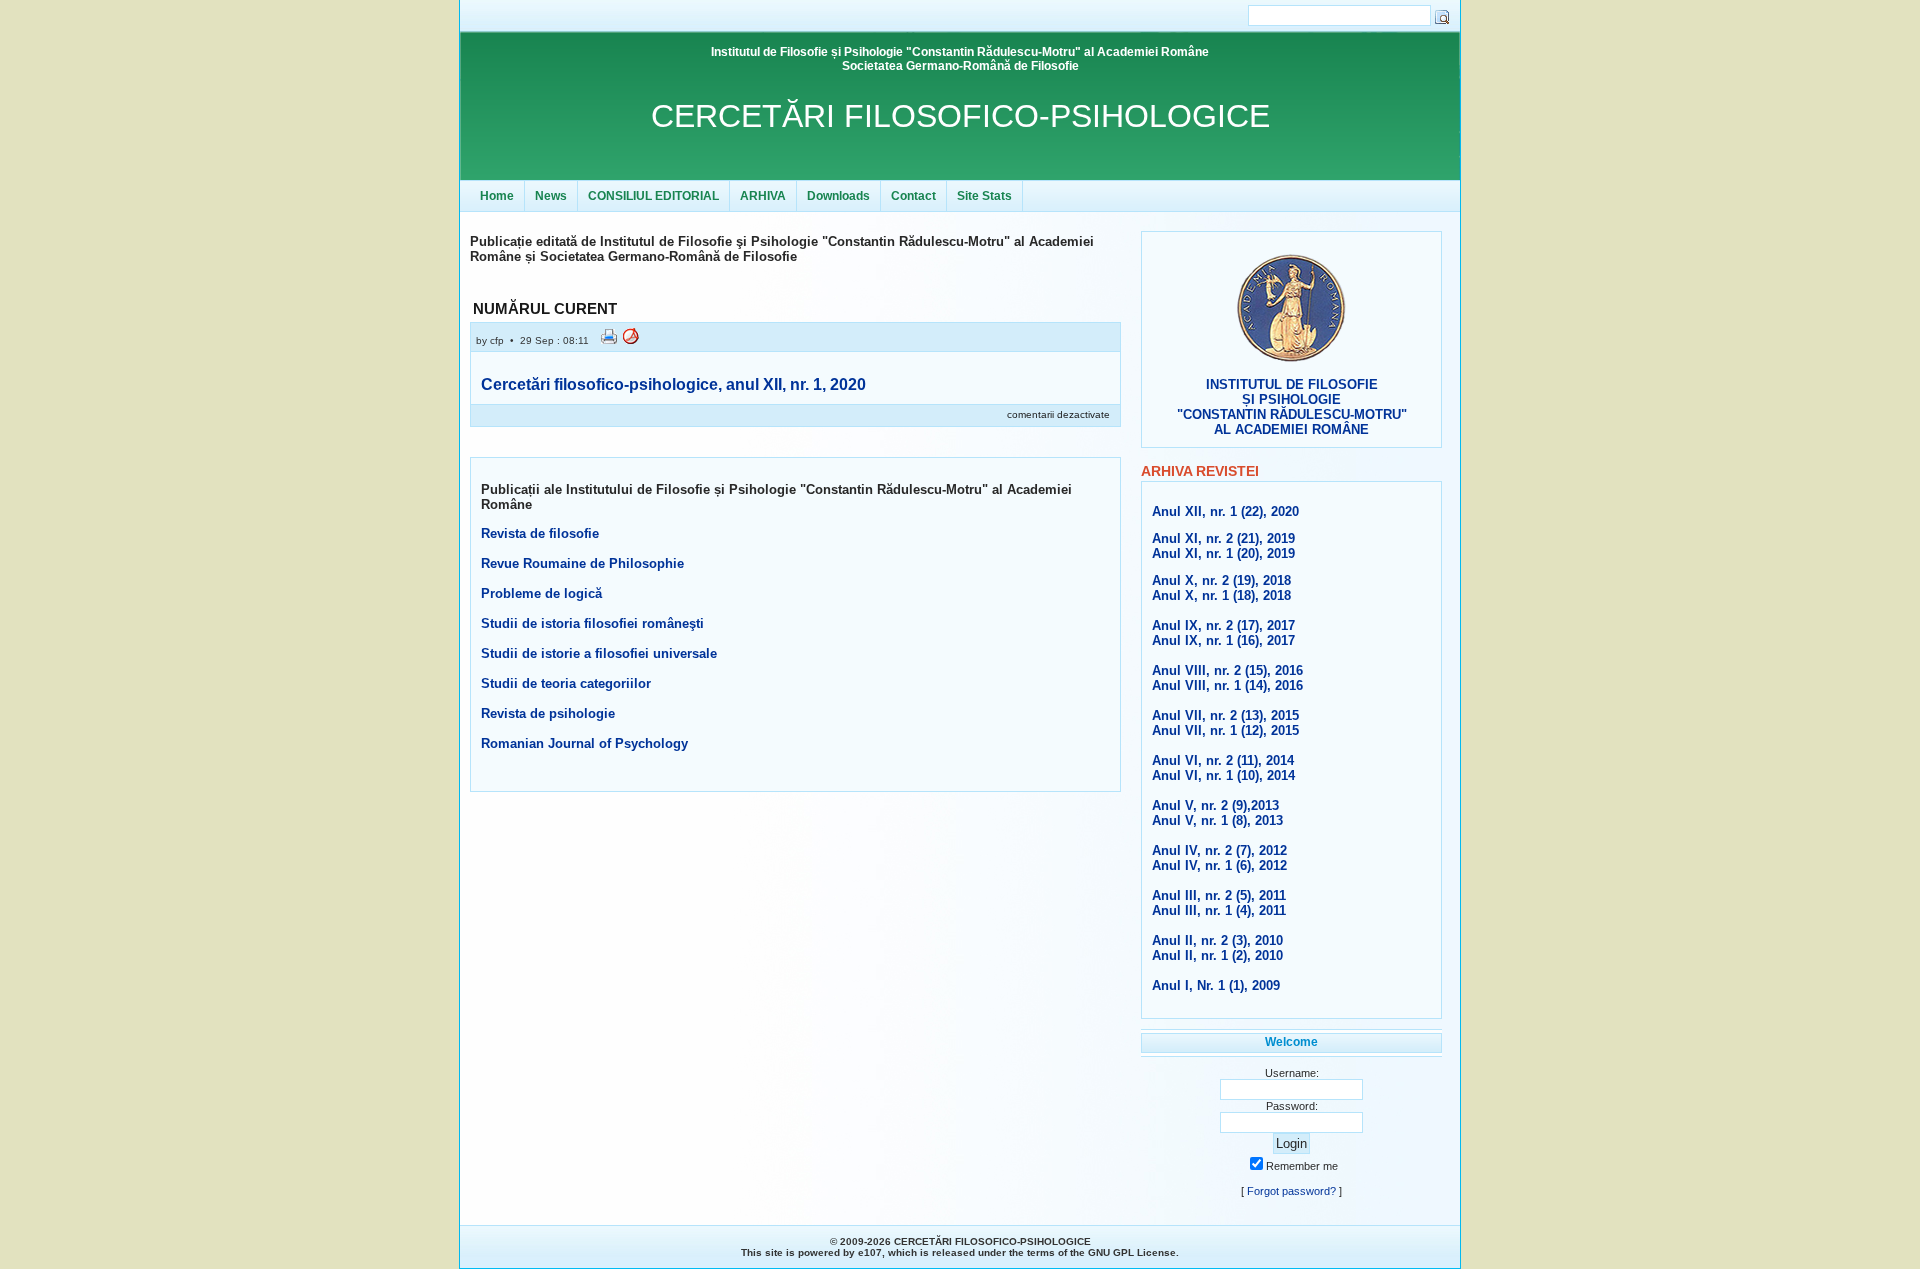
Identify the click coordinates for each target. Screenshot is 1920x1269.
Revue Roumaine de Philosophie (582, 563)
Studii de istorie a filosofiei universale (599, 653)
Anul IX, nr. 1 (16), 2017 (1223, 640)
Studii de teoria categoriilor (566, 683)
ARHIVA (763, 196)
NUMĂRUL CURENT (545, 308)
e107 (870, 1252)
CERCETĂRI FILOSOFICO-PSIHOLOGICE (960, 116)
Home (497, 196)
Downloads (838, 196)
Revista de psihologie (548, 713)
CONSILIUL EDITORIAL (653, 196)
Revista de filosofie (540, 533)
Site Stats (984, 196)
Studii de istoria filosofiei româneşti (592, 623)
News (551, 196)
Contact (913, 196)
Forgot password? (1291, 1191)
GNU (1099, 1252)
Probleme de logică (541, 593)
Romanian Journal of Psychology (584, 743)
